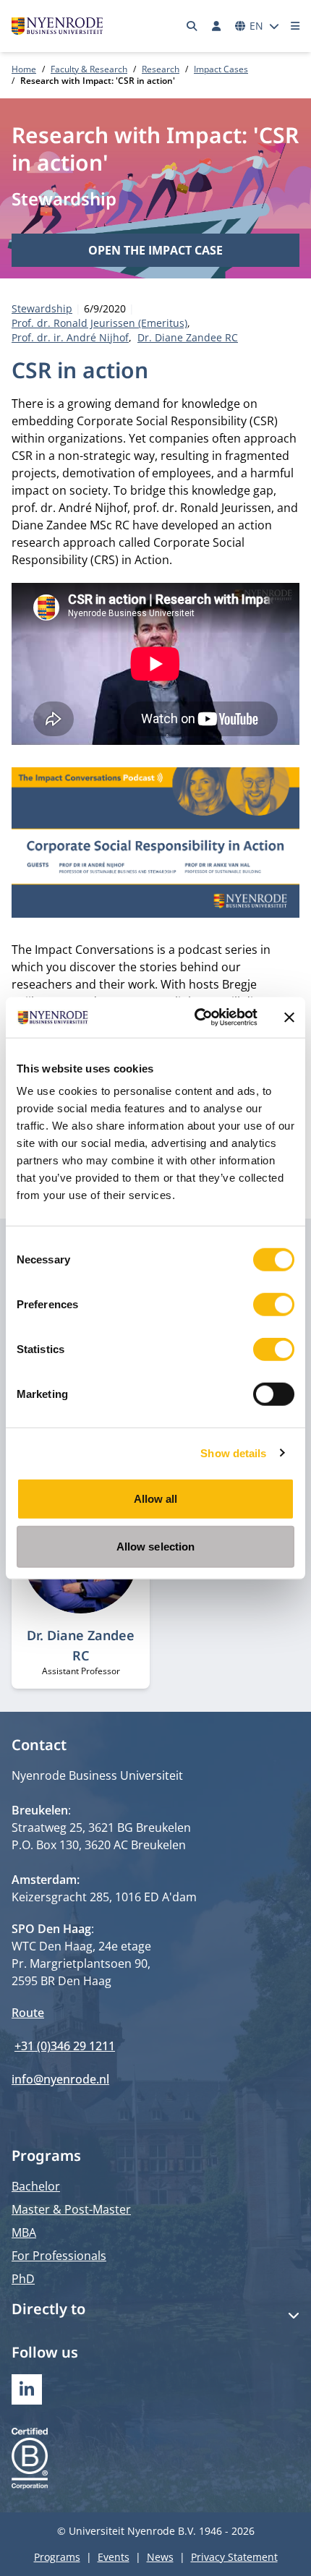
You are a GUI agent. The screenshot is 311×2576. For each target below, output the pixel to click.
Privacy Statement (234, 2557)
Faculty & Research (89, 69)
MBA (24, 2232)
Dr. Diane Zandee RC (188, 337)
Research (161, 69)
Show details (233, 1453)
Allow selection (156, 1546)
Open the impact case (155, 250)
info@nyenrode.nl (60, 2079)
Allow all (156, 1499)
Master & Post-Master (71, 2209)
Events (114, 2557)
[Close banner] (289, 1018)
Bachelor (36, 2186)
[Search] (192, 26)
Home (24, 69)
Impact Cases (221, 69)
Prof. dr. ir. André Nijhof (70, 337)
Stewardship (64, 199)
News (160, 2557)
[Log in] (216, 26)
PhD (23, 2279)
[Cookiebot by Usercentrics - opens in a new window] (196, 1018)
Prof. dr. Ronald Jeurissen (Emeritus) (99, 323)
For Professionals (59, 2256)
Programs (57, 2557)
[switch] (274, 1305)
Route (28, 2013)
